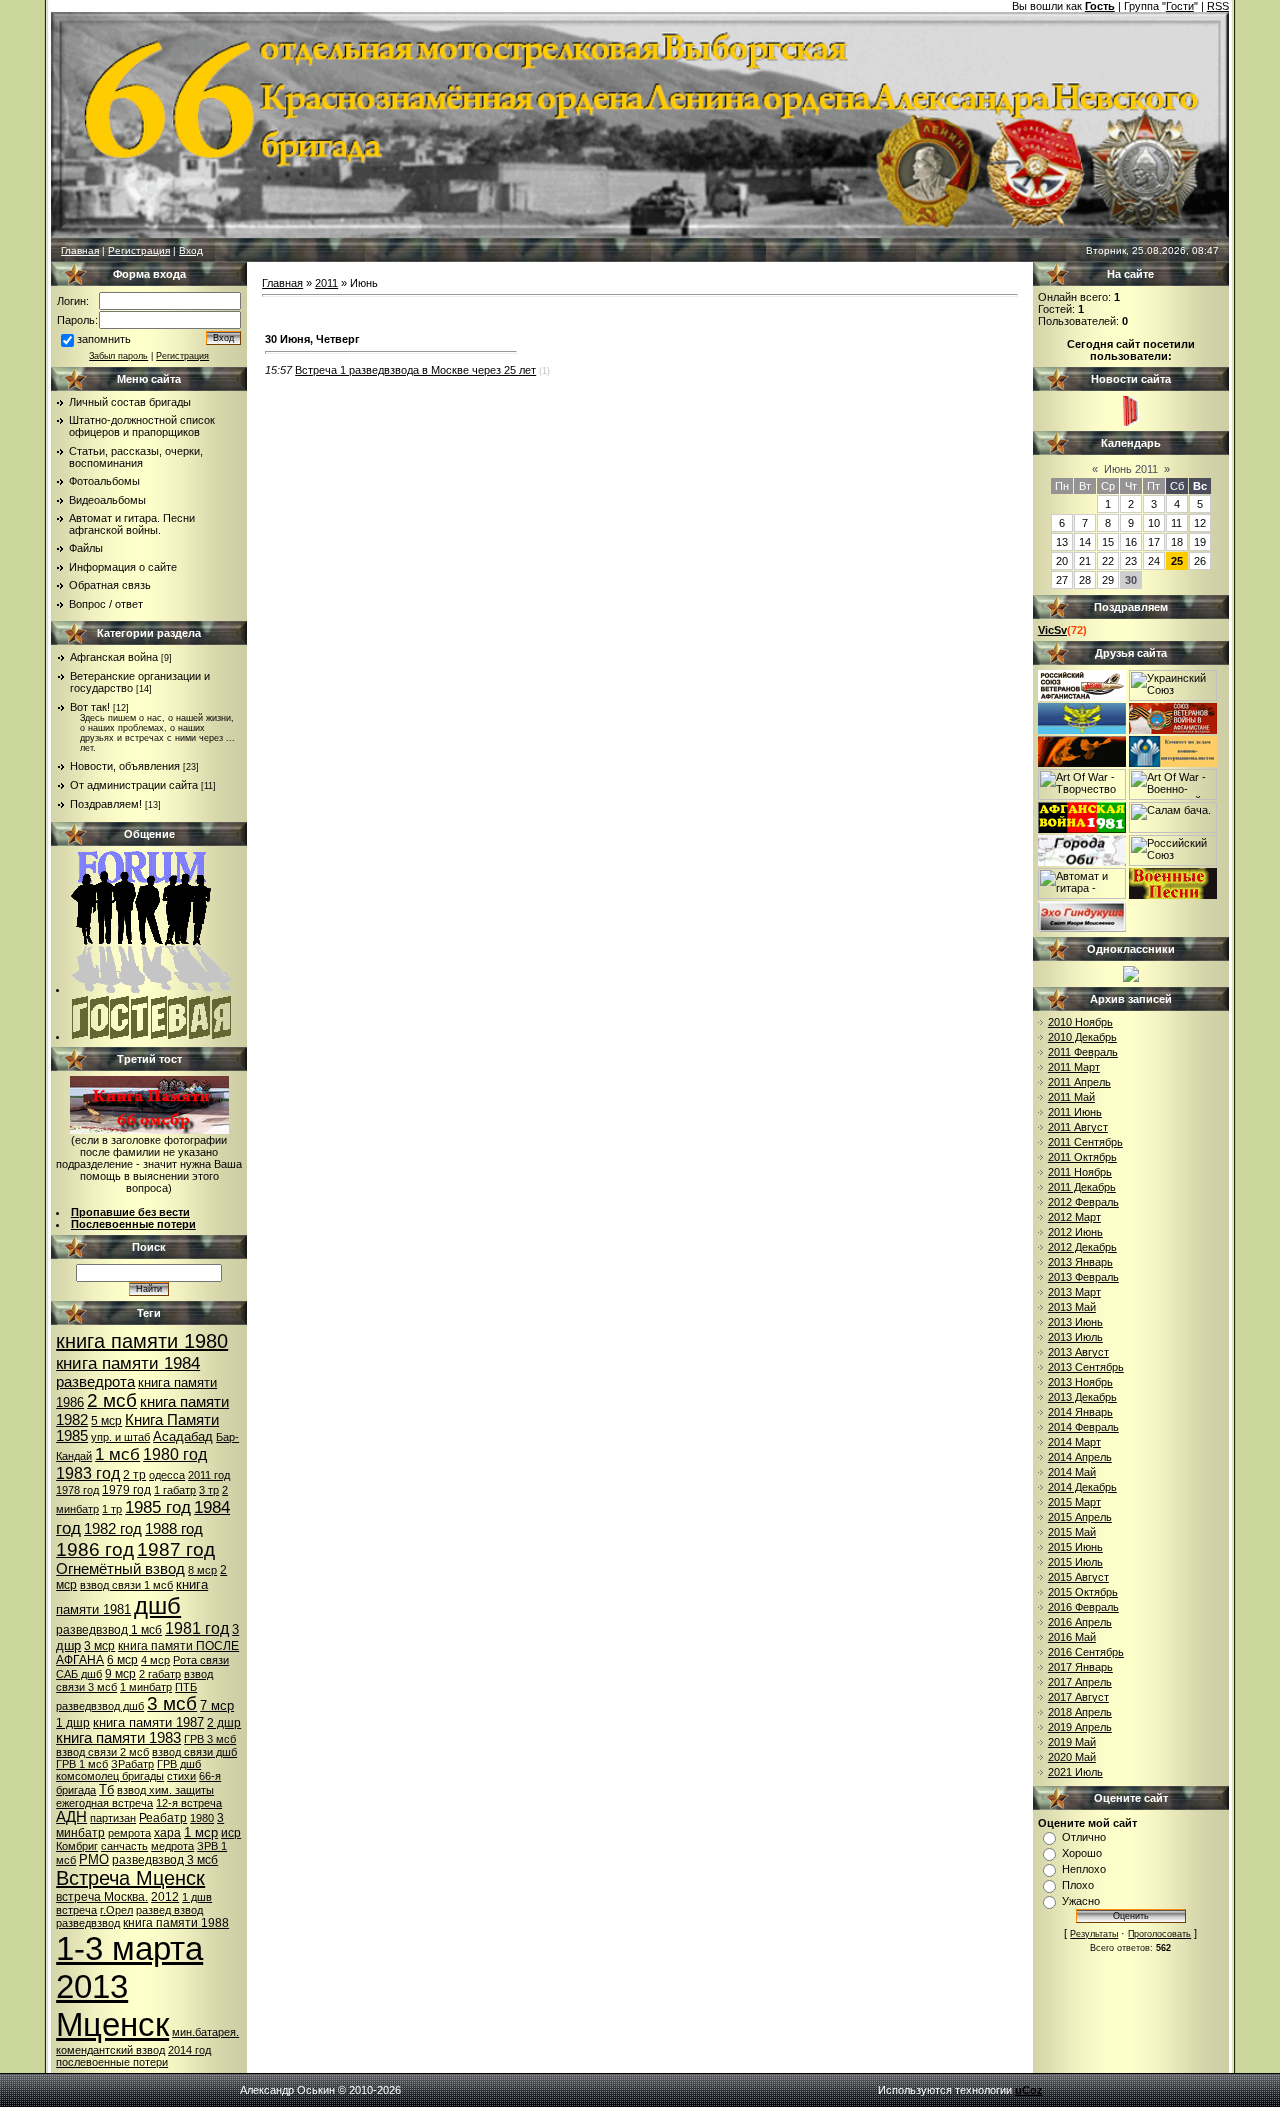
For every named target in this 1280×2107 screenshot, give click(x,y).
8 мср (202, 1570)
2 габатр (160, 1674)
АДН (71, 1817)
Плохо (1078, 1885)
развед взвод (169, 1910)
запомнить (104, 339)
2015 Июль (1075, 1562)
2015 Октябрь (1083, 1592)
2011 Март (1074, 1067)
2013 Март (1074, 1292)
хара (167, 1833)
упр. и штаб (120, 1437)
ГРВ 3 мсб (210, 1739)
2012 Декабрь (1082, 1247)
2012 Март (1074, 1217)
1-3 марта (129, 1948)
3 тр (209, 1490)
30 (1131, 580)
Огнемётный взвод (120, 1569)
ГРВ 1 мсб (82, 1764)
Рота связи (201, 1660)
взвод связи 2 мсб (102, 1752)
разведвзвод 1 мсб (109, 1630)
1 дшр (73, 1723)
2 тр (134, 1475)
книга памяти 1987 (148, 1722)
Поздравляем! (106, 804)
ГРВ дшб (179, 1764)
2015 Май (1072, 1532)
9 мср (120, 1674)
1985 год (158, 1507)
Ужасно (1081, 1901)
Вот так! (90, 707)
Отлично (1084, 1837)
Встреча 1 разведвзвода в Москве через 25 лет (415, 370)
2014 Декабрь (1082, 1487)
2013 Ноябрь (1080, 1382)
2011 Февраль (1083, 1052)
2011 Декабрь (1082, 1187)
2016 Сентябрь (1086, 1652)
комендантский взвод (110, 2050)
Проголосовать (1159, 1934)
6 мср (122, 1660)
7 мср (217, 1705)
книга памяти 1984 (128, 1363)
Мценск (112, 2024)
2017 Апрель (1080, 1682)
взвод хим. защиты (165, 1790)
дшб (157, 1605)
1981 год (197, 1628)
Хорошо (1082, 1853)
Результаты (1094, 1934)
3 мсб (172, 1703)
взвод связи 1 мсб (126, 1585)
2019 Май (1072, 1742)
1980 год (175, 1454)
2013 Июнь (1075, 1322)
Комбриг (77, 1846)
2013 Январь (1080, 1262)
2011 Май (1071, 1097)
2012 (165, 1897)
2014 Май (1072, 1472)
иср (231, 1833)
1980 (202, 1818)
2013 (92, 1986)
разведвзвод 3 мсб (165, 1860)
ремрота (129, 1833)
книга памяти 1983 (118, 1738)
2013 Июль (1075, 1337)
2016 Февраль (1083, 1607)
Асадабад (183, 1436)
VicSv (1052, 630)
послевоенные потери (112, 2062)
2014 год (189, 2050)
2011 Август (1078, 1127)
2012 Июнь (1075, 1232)
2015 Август (1078, 1577)
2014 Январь (1080, 1412)
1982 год (113, 1529)
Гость (1100, 6)
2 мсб (112, 1400)
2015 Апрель (1080, 1517)
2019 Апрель (1080, 1727)
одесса (167, 1475)
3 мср (99, 1646)
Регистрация (139, 250)
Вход (191, 250)
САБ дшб (79, 1674)
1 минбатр (146, 1687)
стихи (181, 1776)
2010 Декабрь (1082, 1037)
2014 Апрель (1080, 1457)
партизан (113, 1818)
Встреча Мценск (130, 1878)
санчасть (124, 1846)
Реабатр (163, 1818)
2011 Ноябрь (1080, 1172)
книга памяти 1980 (142, 1341)
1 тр (112, 1509)
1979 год (126, 1490)
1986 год (95, 1549)
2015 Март (1074, 1502)
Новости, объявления (125, 766)
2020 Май (1072, 1757)
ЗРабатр (132, 1764)
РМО (94, 1859)
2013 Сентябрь (1086, 1367)
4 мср (155, 1660)
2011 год (209, 1475)
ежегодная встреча (104, 1803)
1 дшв (197, 1897)
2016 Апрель (1080, 1622)
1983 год (88, 1473)
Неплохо (1084, 1869)
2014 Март (1074, 1442)
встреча (76, 1910)
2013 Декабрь (1082, 1397)
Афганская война (114, 657)
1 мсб (117, 1454)
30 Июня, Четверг (312, 339)
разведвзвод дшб (100, 1706)
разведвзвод (88, 1923)
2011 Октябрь (1082, 1157)
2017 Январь (1080, 1667)
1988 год (174, 1529)
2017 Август (1078, 1697)
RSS (1218, 6)
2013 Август (1078, 1352)
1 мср (201, 1832)
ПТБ (186, 1687)
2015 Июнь (1075, 1547)
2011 (326, 283)
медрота (172, 1846)
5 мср (106, 1421)
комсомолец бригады (110, 1776)
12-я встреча (189, 1803)
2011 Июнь (1075, 1112)
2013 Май (1072, 1307)
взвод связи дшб (194, 1752)
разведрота (95, 1382)
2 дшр (224, 1723)
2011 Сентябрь (1085, 1142)
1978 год (77, 1490)
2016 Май (1072, 1637)
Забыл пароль (118, 356)
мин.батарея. (205, 2032)
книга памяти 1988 (176, 1923)
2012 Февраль (1083, 1202)
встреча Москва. (102, 1897)
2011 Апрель (1079, 1082)
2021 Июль (1075, 1772)
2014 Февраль (1083, 1427)
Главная (80, 250)
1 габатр (175, 1490)
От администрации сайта (134, 785)
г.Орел (116, 1910)
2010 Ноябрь (1080, 1022)
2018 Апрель (1080, 1712)
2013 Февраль (1083, 1277)
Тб (106, 1789)
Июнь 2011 (1131, 469)
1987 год (176, 1549)
